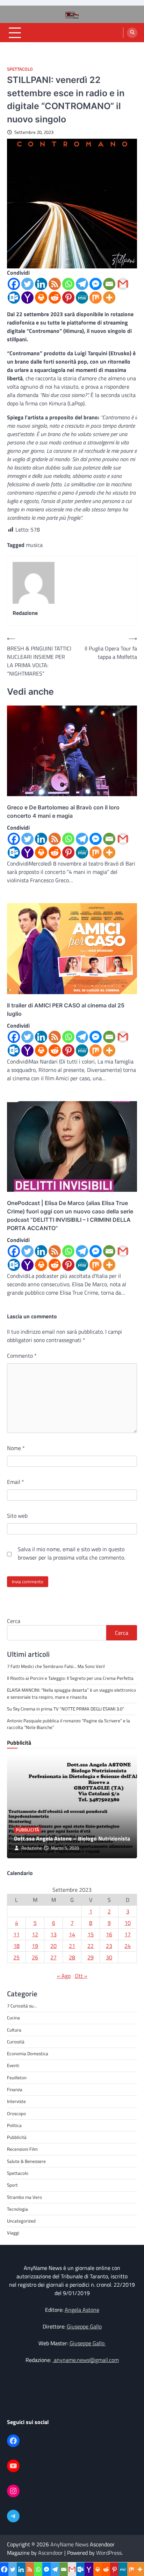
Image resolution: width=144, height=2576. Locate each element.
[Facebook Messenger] (96, 284)
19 (35, 1946)
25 (16, 1957)
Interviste (16, 2101)
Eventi (13, 2065)
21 (72, 1946)
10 (128, 1923)
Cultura (14, 2030)
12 (35, 1934)
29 (91, 1957)
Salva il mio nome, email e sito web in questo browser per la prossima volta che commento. (71, 1553)
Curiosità (16, 2042)
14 (72, 1934)
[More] (109, 298)
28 (72, 1957)
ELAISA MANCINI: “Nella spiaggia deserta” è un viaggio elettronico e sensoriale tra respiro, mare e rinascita (71, 1693)
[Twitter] (27, 284)
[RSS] (55, 284)
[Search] (132, 33)
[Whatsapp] (68, 284)
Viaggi (13, 2233)
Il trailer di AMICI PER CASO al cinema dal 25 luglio (66, 1009)
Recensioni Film (22, 2149)
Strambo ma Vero (24, 2197)
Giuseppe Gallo (84, 2326)
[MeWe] (82, 298)
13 (53, 1934)
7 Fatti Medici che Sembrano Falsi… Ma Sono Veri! (56, 1666)
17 (128, 1934)
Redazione (32, 1848)
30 (109, 1957)
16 (109, 1934)
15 (91, 1934)
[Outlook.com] (14, 298)
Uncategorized (21, 2221)
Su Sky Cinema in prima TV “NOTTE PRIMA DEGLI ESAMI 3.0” (66, 1709)
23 (109, 1946)
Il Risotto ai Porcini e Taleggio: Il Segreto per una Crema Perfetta (70, 1678)
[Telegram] (82, 284)
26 (35, 1957)
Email (16, 1482)
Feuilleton (17, 2078)
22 (91, 1946)
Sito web (17, 1516)
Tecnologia (17, 2209)
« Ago (64, 1976)
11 (16, 1934)
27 (53, 1957)
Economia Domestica (28, 2053)
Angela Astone (82, 2310)
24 (128, 1946)
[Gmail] (123, 284)
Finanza (15, 2089)
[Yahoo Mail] (27, 298)
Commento (22, 1356)
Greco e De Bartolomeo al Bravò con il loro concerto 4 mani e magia (63, 811)
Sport (12, 2185)
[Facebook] (14, 284)
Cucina (13, 2018)
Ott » (81, 1976)
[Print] (41, 298)
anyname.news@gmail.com (86, 2360)
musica (34, 545)
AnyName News (69, 2544)
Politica (14, 2125)
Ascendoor (51, 2553)
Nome (16, 1448)
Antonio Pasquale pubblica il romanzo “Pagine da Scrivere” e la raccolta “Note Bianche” (69, 1724)
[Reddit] (55, 298)
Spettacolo (20, 69)
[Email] (109, 284)
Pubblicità (27, 1830)
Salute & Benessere (26, 2161)
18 (16, 1946)
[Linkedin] (41, 284)
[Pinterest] (68, 298)
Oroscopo (16, 2113)
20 (53, 1946)
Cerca (14, 1621)
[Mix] (96, 298)
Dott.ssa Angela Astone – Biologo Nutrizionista (72, 1838)
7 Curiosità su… (22, 2006)
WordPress (109, 2553)
